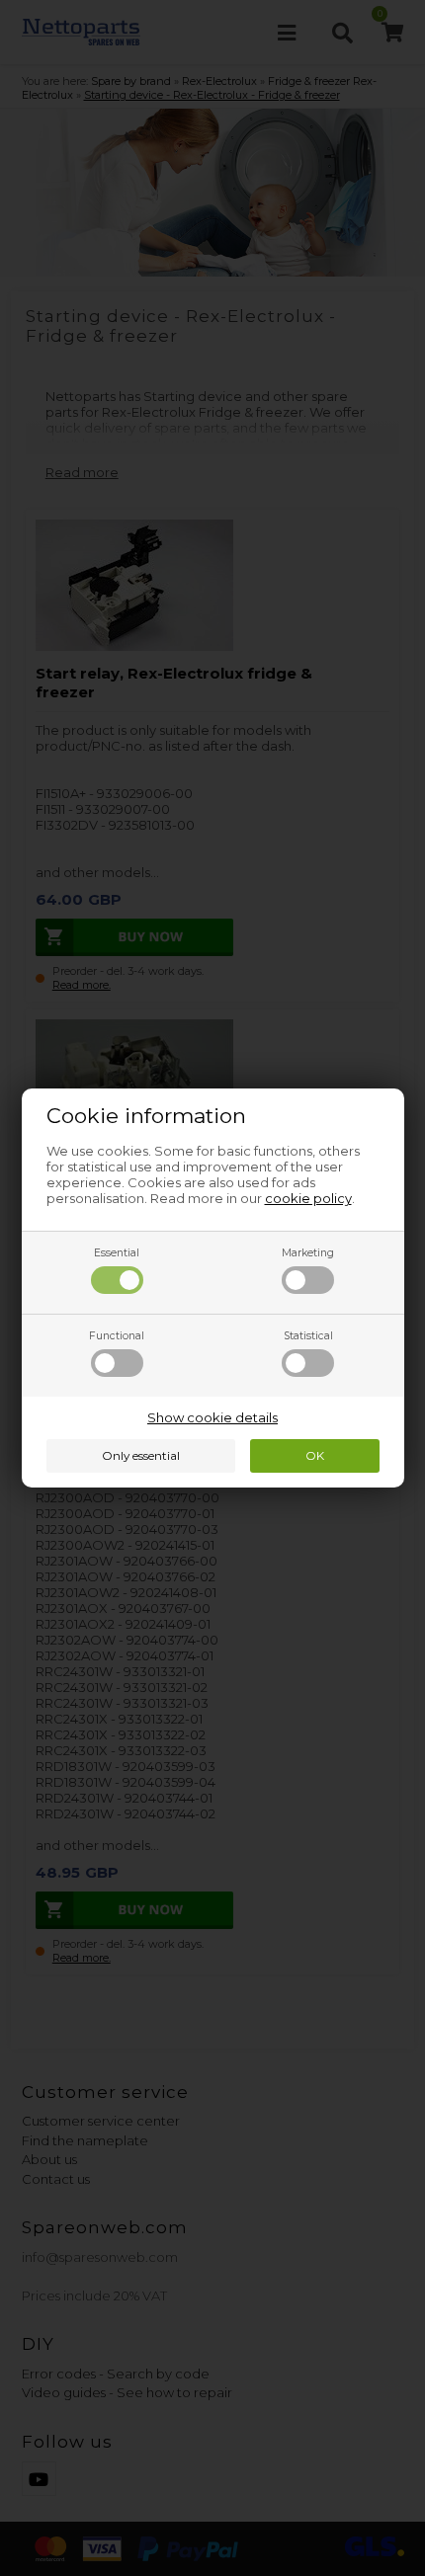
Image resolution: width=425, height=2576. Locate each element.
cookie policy (308, 1198)
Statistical (308, 1336)
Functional (117, 1336)
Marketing (308, 1253)
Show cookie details (212, 1417)
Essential (117, 1253)
